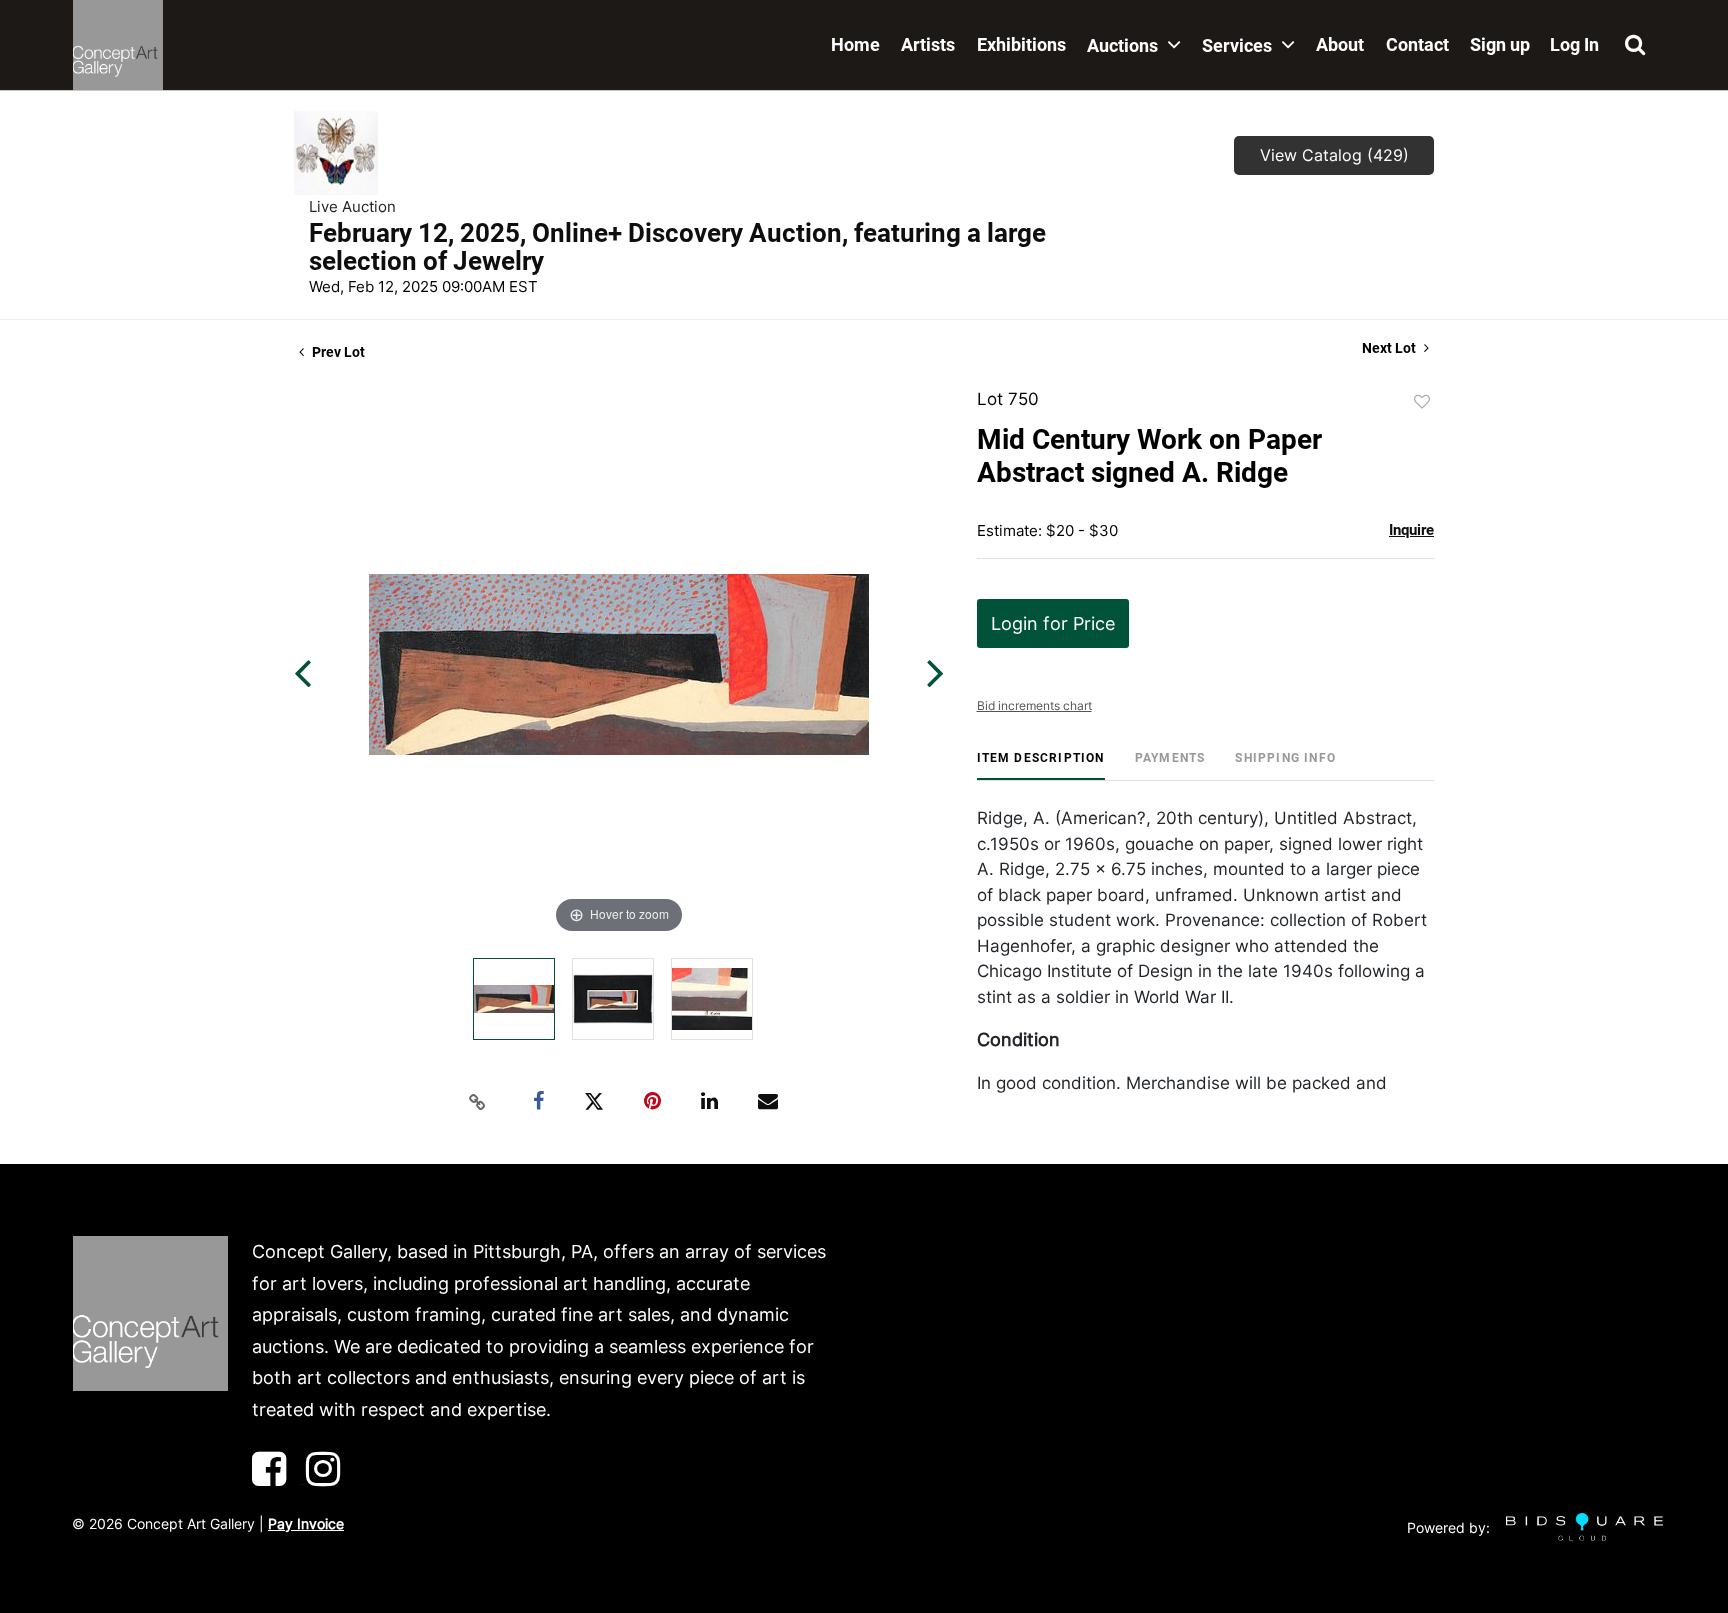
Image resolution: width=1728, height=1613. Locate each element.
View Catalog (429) (1334, 155)
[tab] (1041, 765)
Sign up (1500, 44)
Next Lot (1390, 348)
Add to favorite (1422, 402)
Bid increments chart (1034, 705)
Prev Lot (337, 352)
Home (855, 44)
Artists (928, 44)
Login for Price (1053, 623)
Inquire (1411, 530)
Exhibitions (1021, 44)
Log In (1574, 44)
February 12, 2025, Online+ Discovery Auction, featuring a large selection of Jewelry (677, 247)
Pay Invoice (306, 1523)
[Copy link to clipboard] (478, 1102)
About (1340, 44)
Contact (1417, 44)
